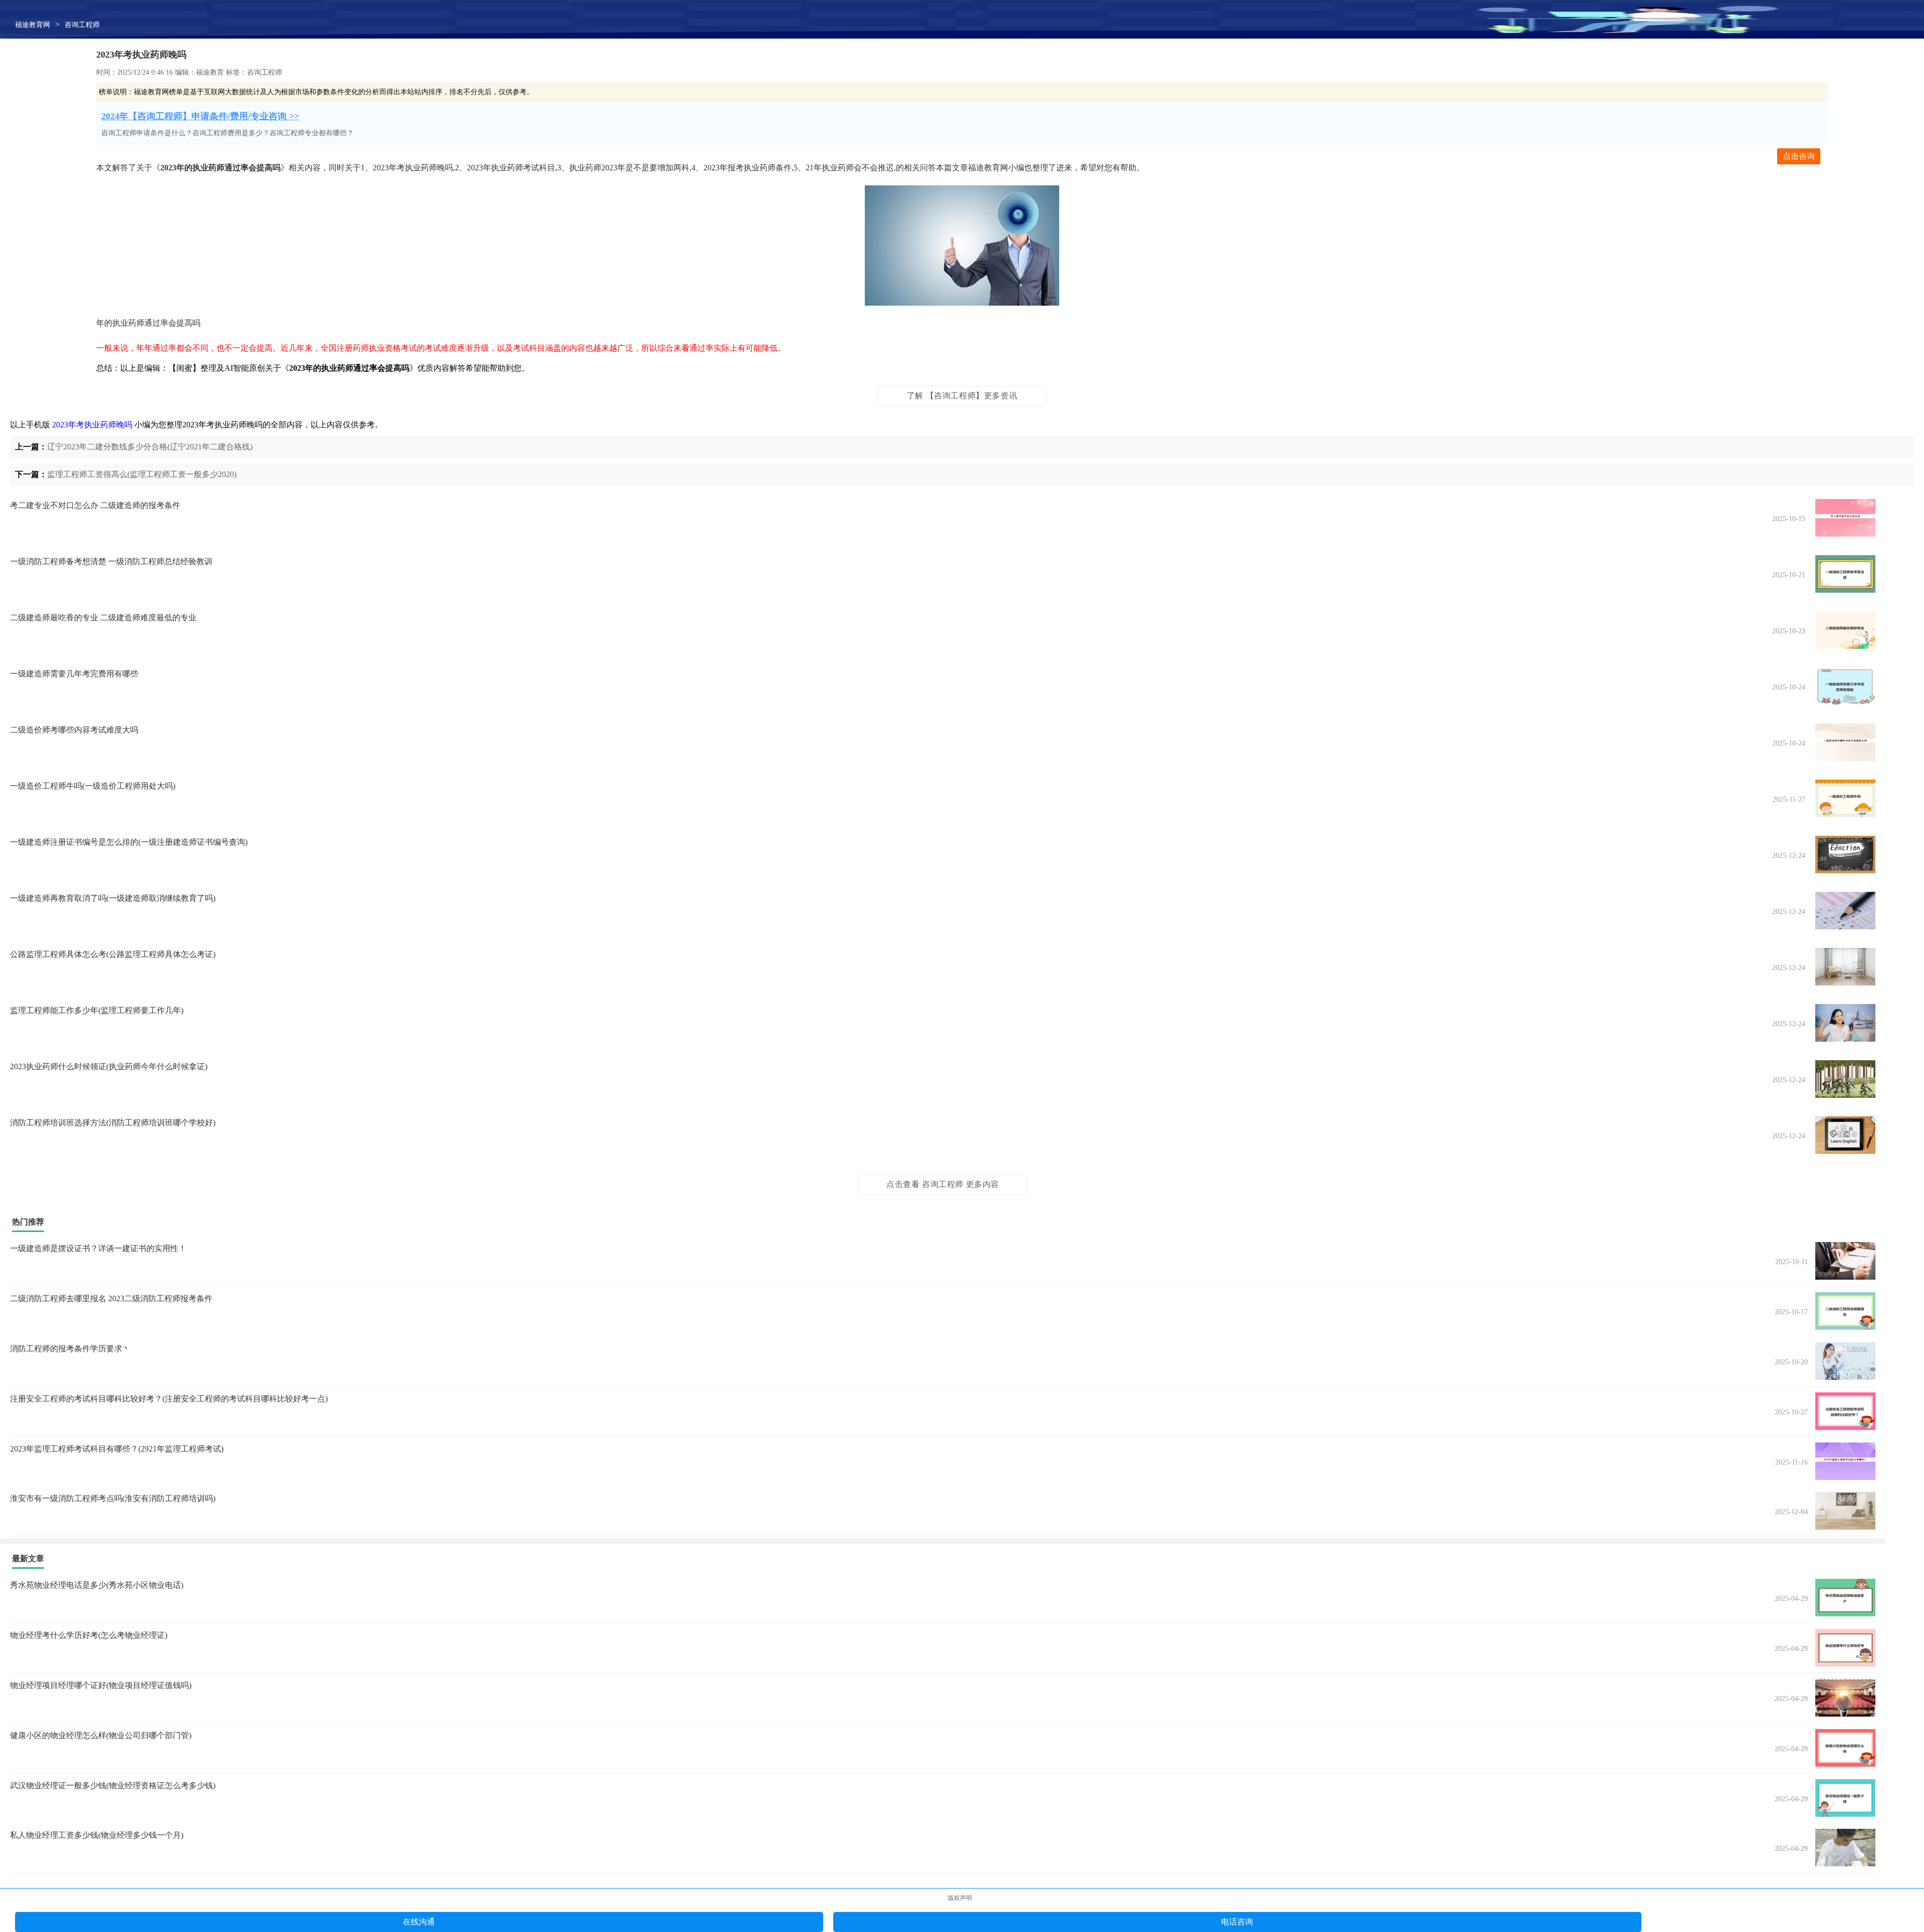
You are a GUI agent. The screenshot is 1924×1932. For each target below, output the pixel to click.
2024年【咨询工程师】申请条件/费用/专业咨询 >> (200, 116)
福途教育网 (33, 25)
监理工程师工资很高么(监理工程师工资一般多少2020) (142, 474)
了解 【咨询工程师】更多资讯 (962, 396)
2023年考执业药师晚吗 (92, 425)
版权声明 (960, 1898)
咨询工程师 (82, 25)
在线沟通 (419, 1922)
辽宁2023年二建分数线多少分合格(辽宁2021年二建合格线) (150, 447)
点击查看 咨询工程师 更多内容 (943, 1184)
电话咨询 (1237, 1922)
